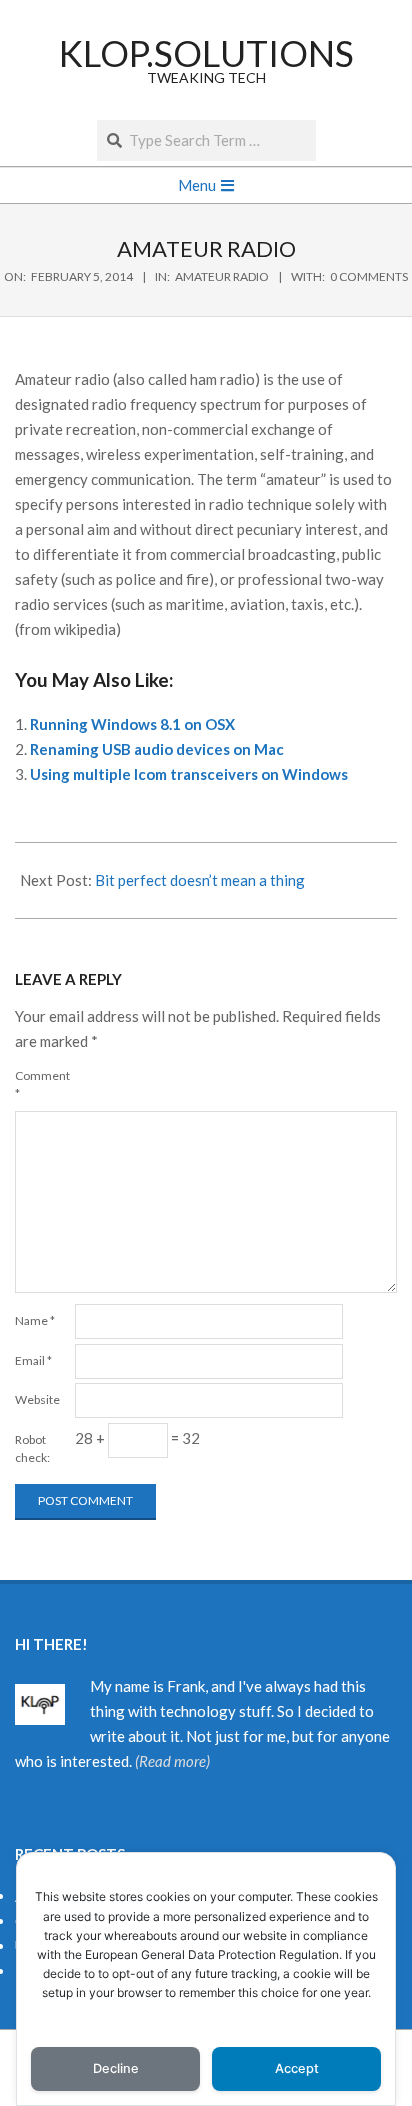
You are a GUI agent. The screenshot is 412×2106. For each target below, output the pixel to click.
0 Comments (369, 276)
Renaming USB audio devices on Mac (157, 749)
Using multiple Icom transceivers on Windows (189, 774)
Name (35, 1320)
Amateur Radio (222, 276)
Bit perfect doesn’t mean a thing (200, 880)
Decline (116, 2068)
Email (33, 1360)
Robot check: (32, 1448)
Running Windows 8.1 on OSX (132, 724)
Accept (297, 2068)
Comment (42, 1084)
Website (37, 1399)
